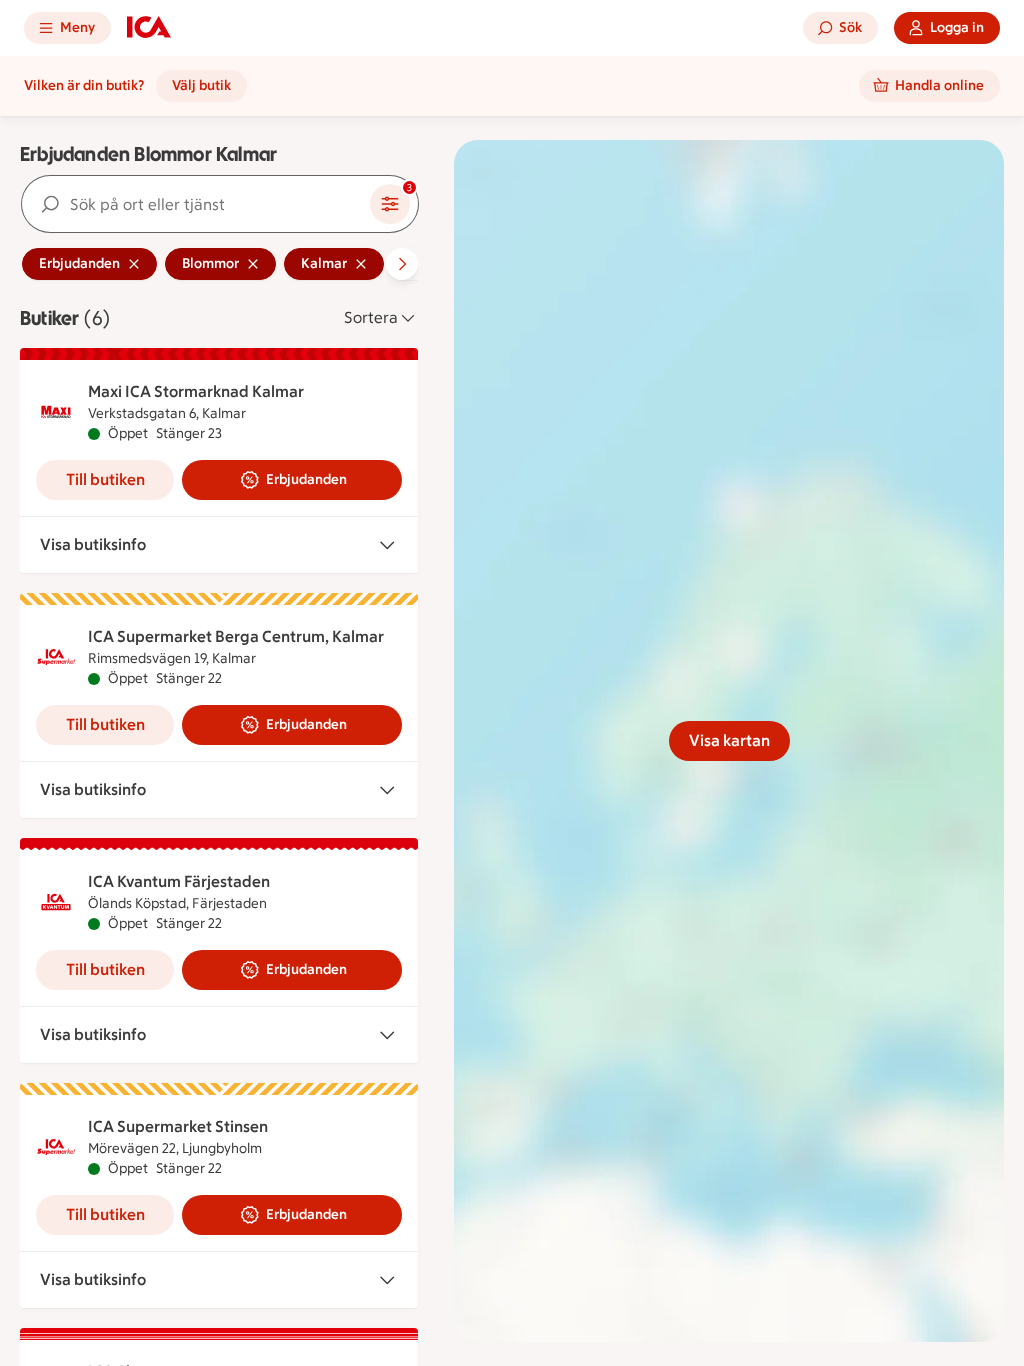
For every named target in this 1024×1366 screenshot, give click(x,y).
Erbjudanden (306, 479)
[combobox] (196, 204)
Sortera (371, 317)
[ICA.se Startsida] (149, 28)
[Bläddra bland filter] (402, 264)
